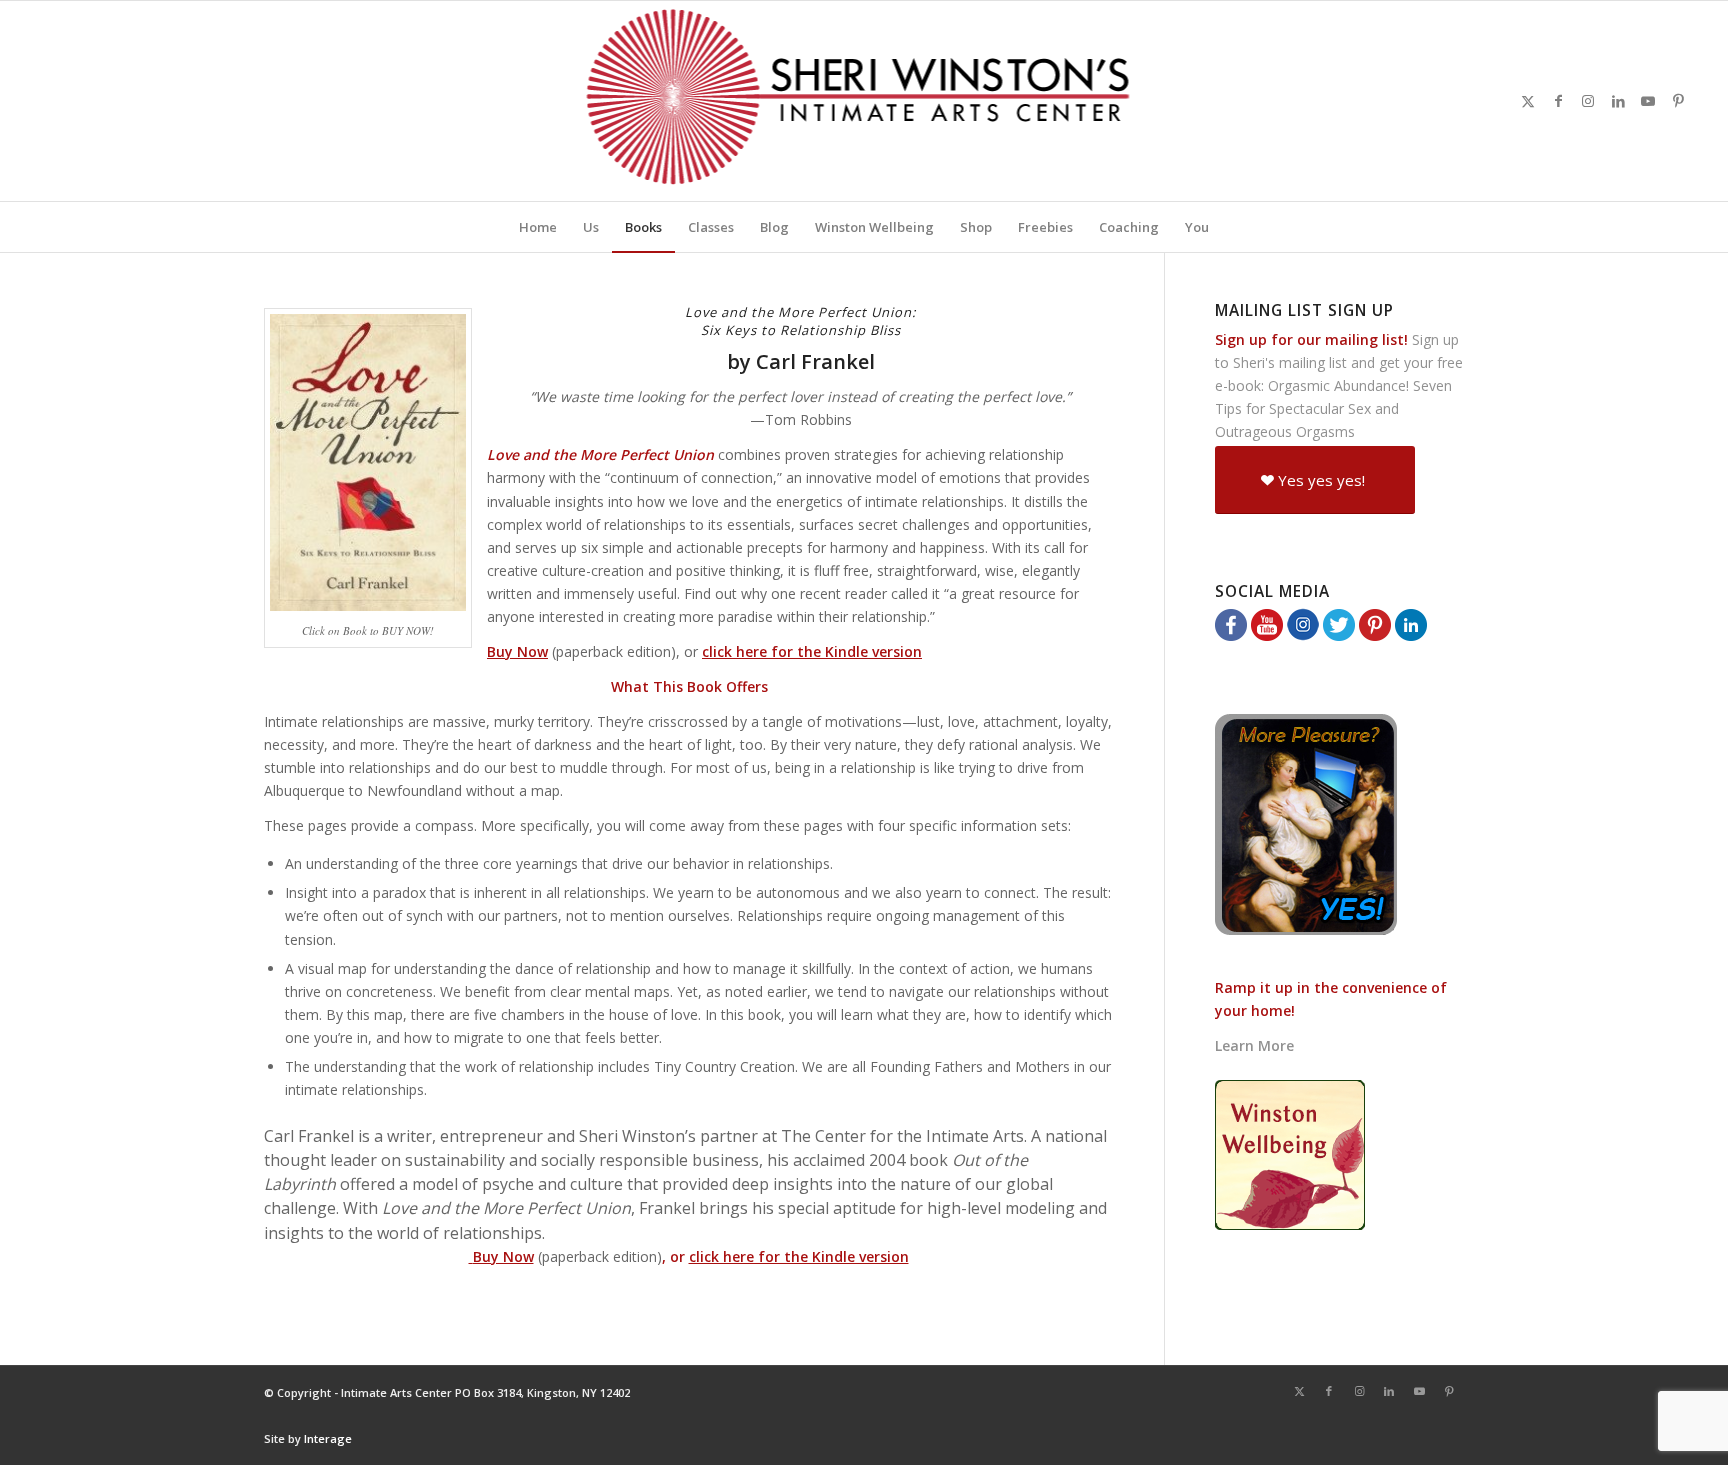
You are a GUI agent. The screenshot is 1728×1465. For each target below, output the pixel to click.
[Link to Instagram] (1588, 101)
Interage (328, 1438)
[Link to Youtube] (1648, 101)
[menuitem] (538, 227)
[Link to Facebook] (1558, 101)
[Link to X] (1528, 101)
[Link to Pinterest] (1678, 101)
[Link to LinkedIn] (1618, 101)
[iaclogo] (864, 101)
